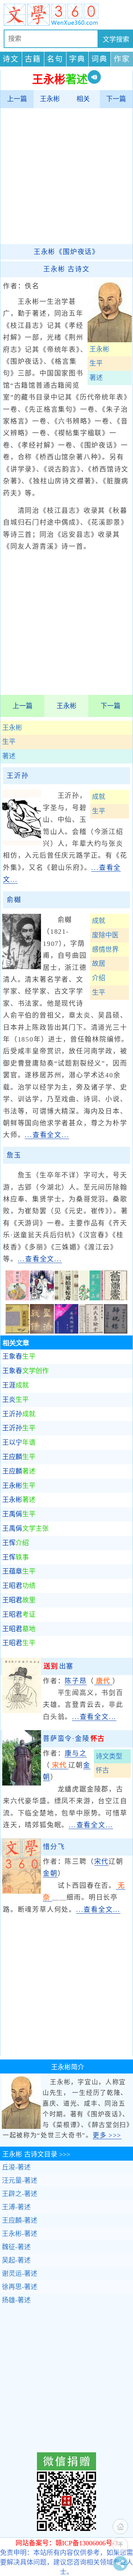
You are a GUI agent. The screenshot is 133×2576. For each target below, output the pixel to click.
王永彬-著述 (20, 2234)
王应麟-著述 (20, 2220)
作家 (122, 59)
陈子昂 (76, 1681)
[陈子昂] (22, 1711)
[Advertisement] (66, 176)
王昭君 (19, 1586)
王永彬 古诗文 (66, 269)
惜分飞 (54, 1847)
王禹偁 (19, 1514)
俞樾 (14, 900)
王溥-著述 (16, 2207)
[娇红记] (17, 1298)
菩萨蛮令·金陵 (74, 1739)
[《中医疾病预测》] (66, 1331)
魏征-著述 (16, 2247)
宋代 (102, 1862)
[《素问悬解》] (17, 1331)
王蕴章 (19, 1571)
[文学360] (66, 15)
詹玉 (14, 1155)
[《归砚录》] (116, 1331)
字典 (77, 59)
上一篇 (17, 99)
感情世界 (105, 950)
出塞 (59, 1666)
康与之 (76, 1753)
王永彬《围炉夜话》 (66, 252)
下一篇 (116, 99)
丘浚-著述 (16, 2167)
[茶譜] (91, 1298)
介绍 (99, 978)
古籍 (33, 59)
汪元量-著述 (20, 2181)
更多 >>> (107, 2135)
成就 (99, 797)
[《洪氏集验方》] (91, 1331)
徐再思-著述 (20, 2287)
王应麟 (19, 1457)
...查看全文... (47, 1135)
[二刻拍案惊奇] (66, 1298)
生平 (9, 742)
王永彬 (50, 99)
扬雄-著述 (16, 2300)
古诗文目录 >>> (36, 2154)
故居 (99, 964)
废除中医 (105, 935)
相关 (83, 99)
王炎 (16, 1400)
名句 (55, 59)
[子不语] (42, 1298)
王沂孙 (18, 776)
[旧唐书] (116, 1298)
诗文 (11, 59)
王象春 (19, 1356)
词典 (99, 59)
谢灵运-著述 (20, 2274)
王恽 (16, 1543)
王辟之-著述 (20, 2194)
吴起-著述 (16, 2260)
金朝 (50, 1873)
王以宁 (19, 1443)
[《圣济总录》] (42, 1331)
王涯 (16, 1385)
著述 (9, 756)
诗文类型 (109, 1756)
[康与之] (22, 1783)
